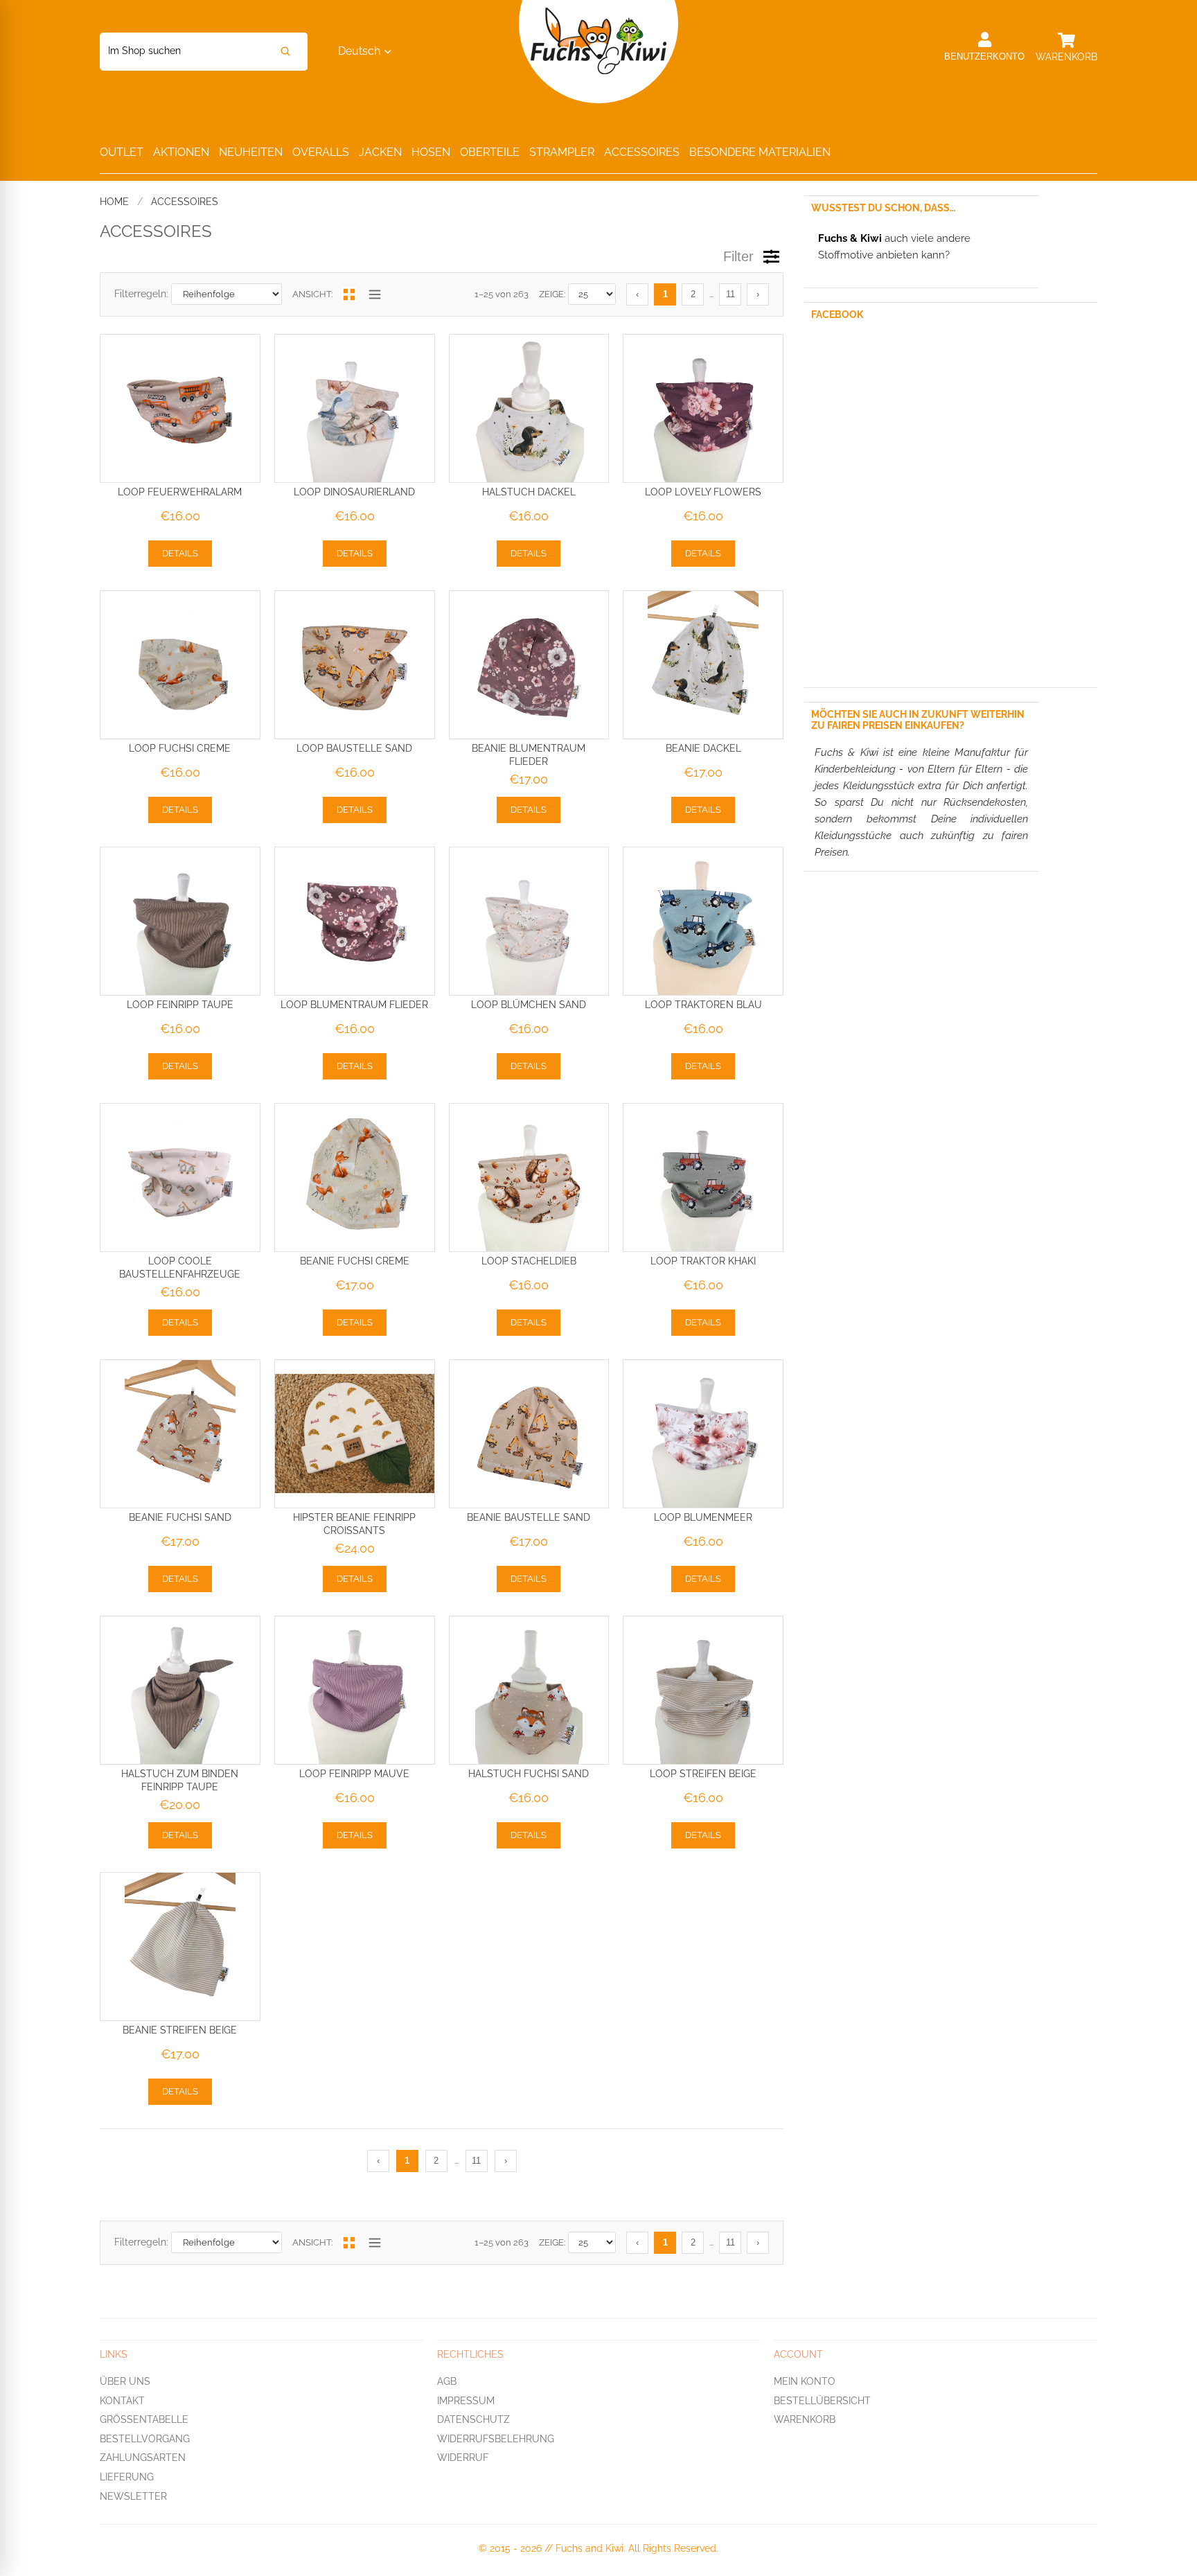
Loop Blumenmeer (703, 1517)
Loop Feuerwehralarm (180, 492)
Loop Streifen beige (703, 1774)
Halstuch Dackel (529, 492)
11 (730, 294)
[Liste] (375, 294)
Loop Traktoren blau (703, 1005)
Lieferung (127, 2477)
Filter (738, 256)
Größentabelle (144, 2419)
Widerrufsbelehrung (496, 2438)
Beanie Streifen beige (180, 2030)
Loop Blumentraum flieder (354, 1005)
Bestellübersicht (822, 2400)
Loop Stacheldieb (529, 1261)
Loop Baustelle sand (354, 748)
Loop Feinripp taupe (180, 1005)
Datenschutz (473, 2419)
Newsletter (133, 2496)
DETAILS (180, 553)
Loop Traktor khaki (703, 1261)
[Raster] (349, 294)
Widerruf (463, 2458)
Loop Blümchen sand (529, 1005)
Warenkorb (805, 2419)
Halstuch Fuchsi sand (529, 1774)
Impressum (466, 2400)
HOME (114, 202)
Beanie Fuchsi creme (355, 1261)
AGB (447, 2381)
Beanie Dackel (703, 748)
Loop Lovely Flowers (703, 492)
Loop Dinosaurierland (354, 492)
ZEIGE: (552, 294)
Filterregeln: (141, 294)
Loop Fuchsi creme (180, 748)
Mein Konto (805, 2381)
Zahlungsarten (143, 2458)
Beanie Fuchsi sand (180, 1517)
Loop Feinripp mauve (354, 1774)
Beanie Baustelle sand (529, 1517)
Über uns (125, 2381)
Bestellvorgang (145, 2438)
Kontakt (122, 2400)
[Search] (285, 52)
